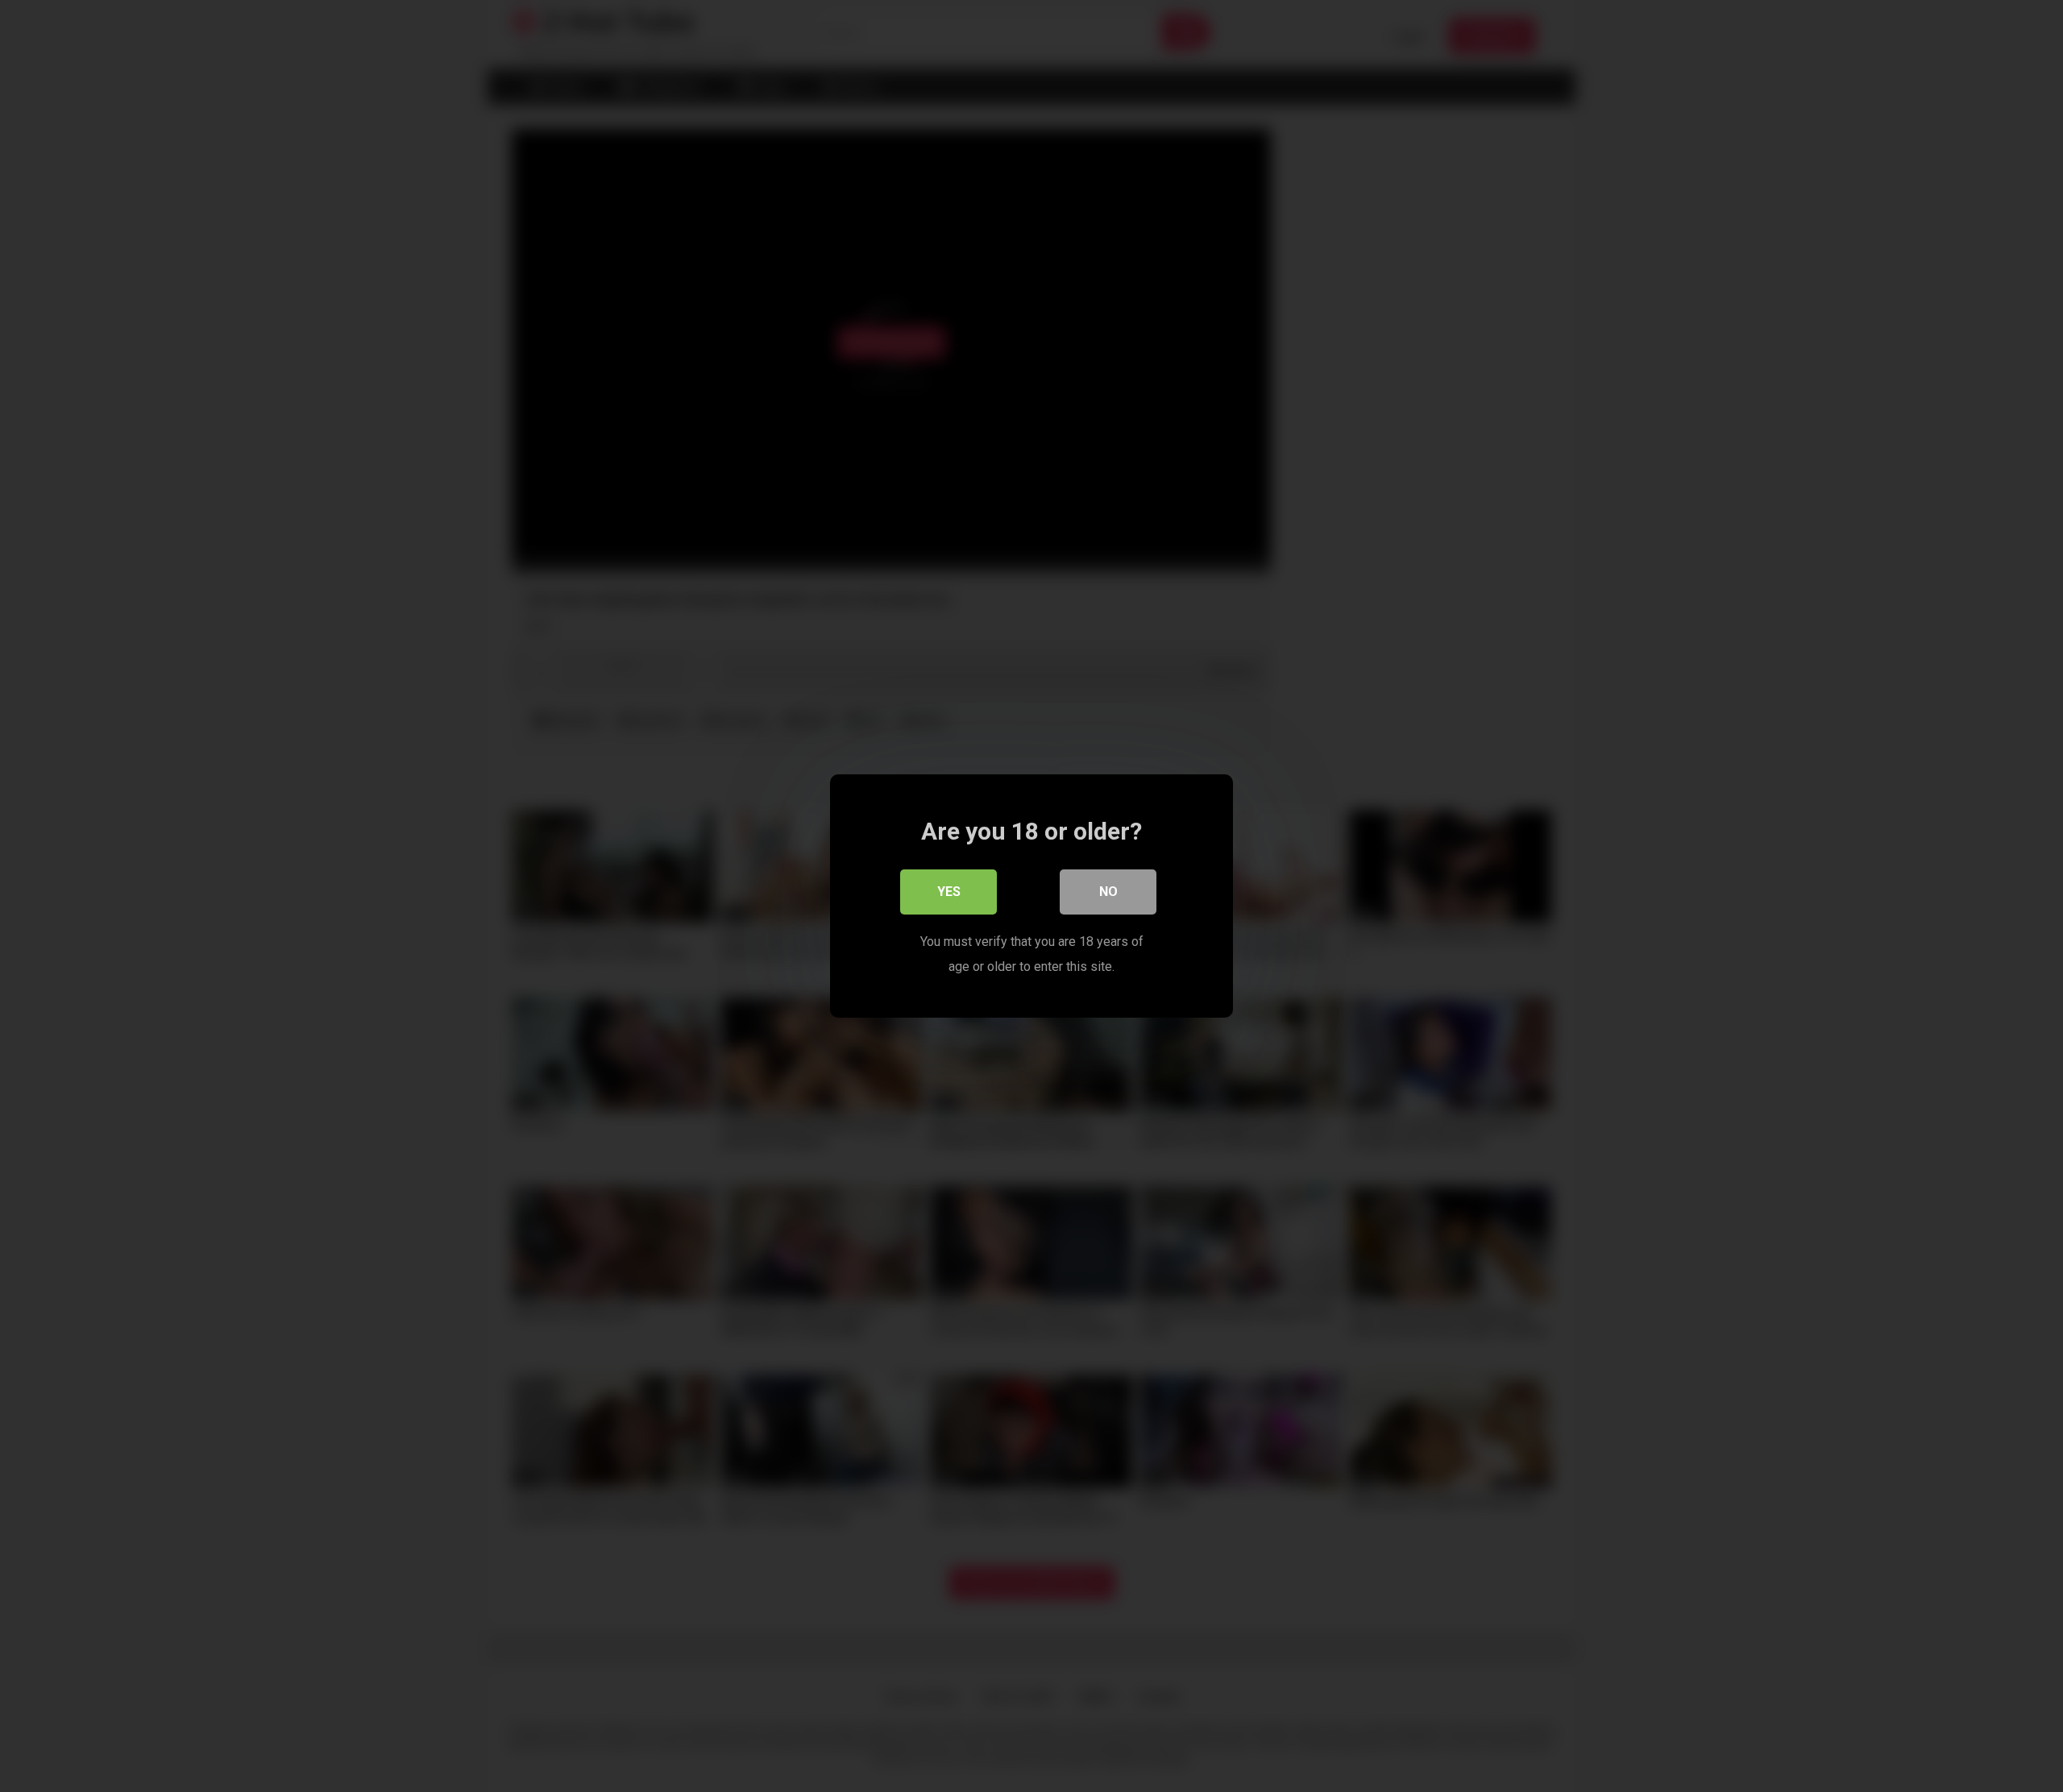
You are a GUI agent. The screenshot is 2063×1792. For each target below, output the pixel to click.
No (1108, 892)
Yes (949, 892)
